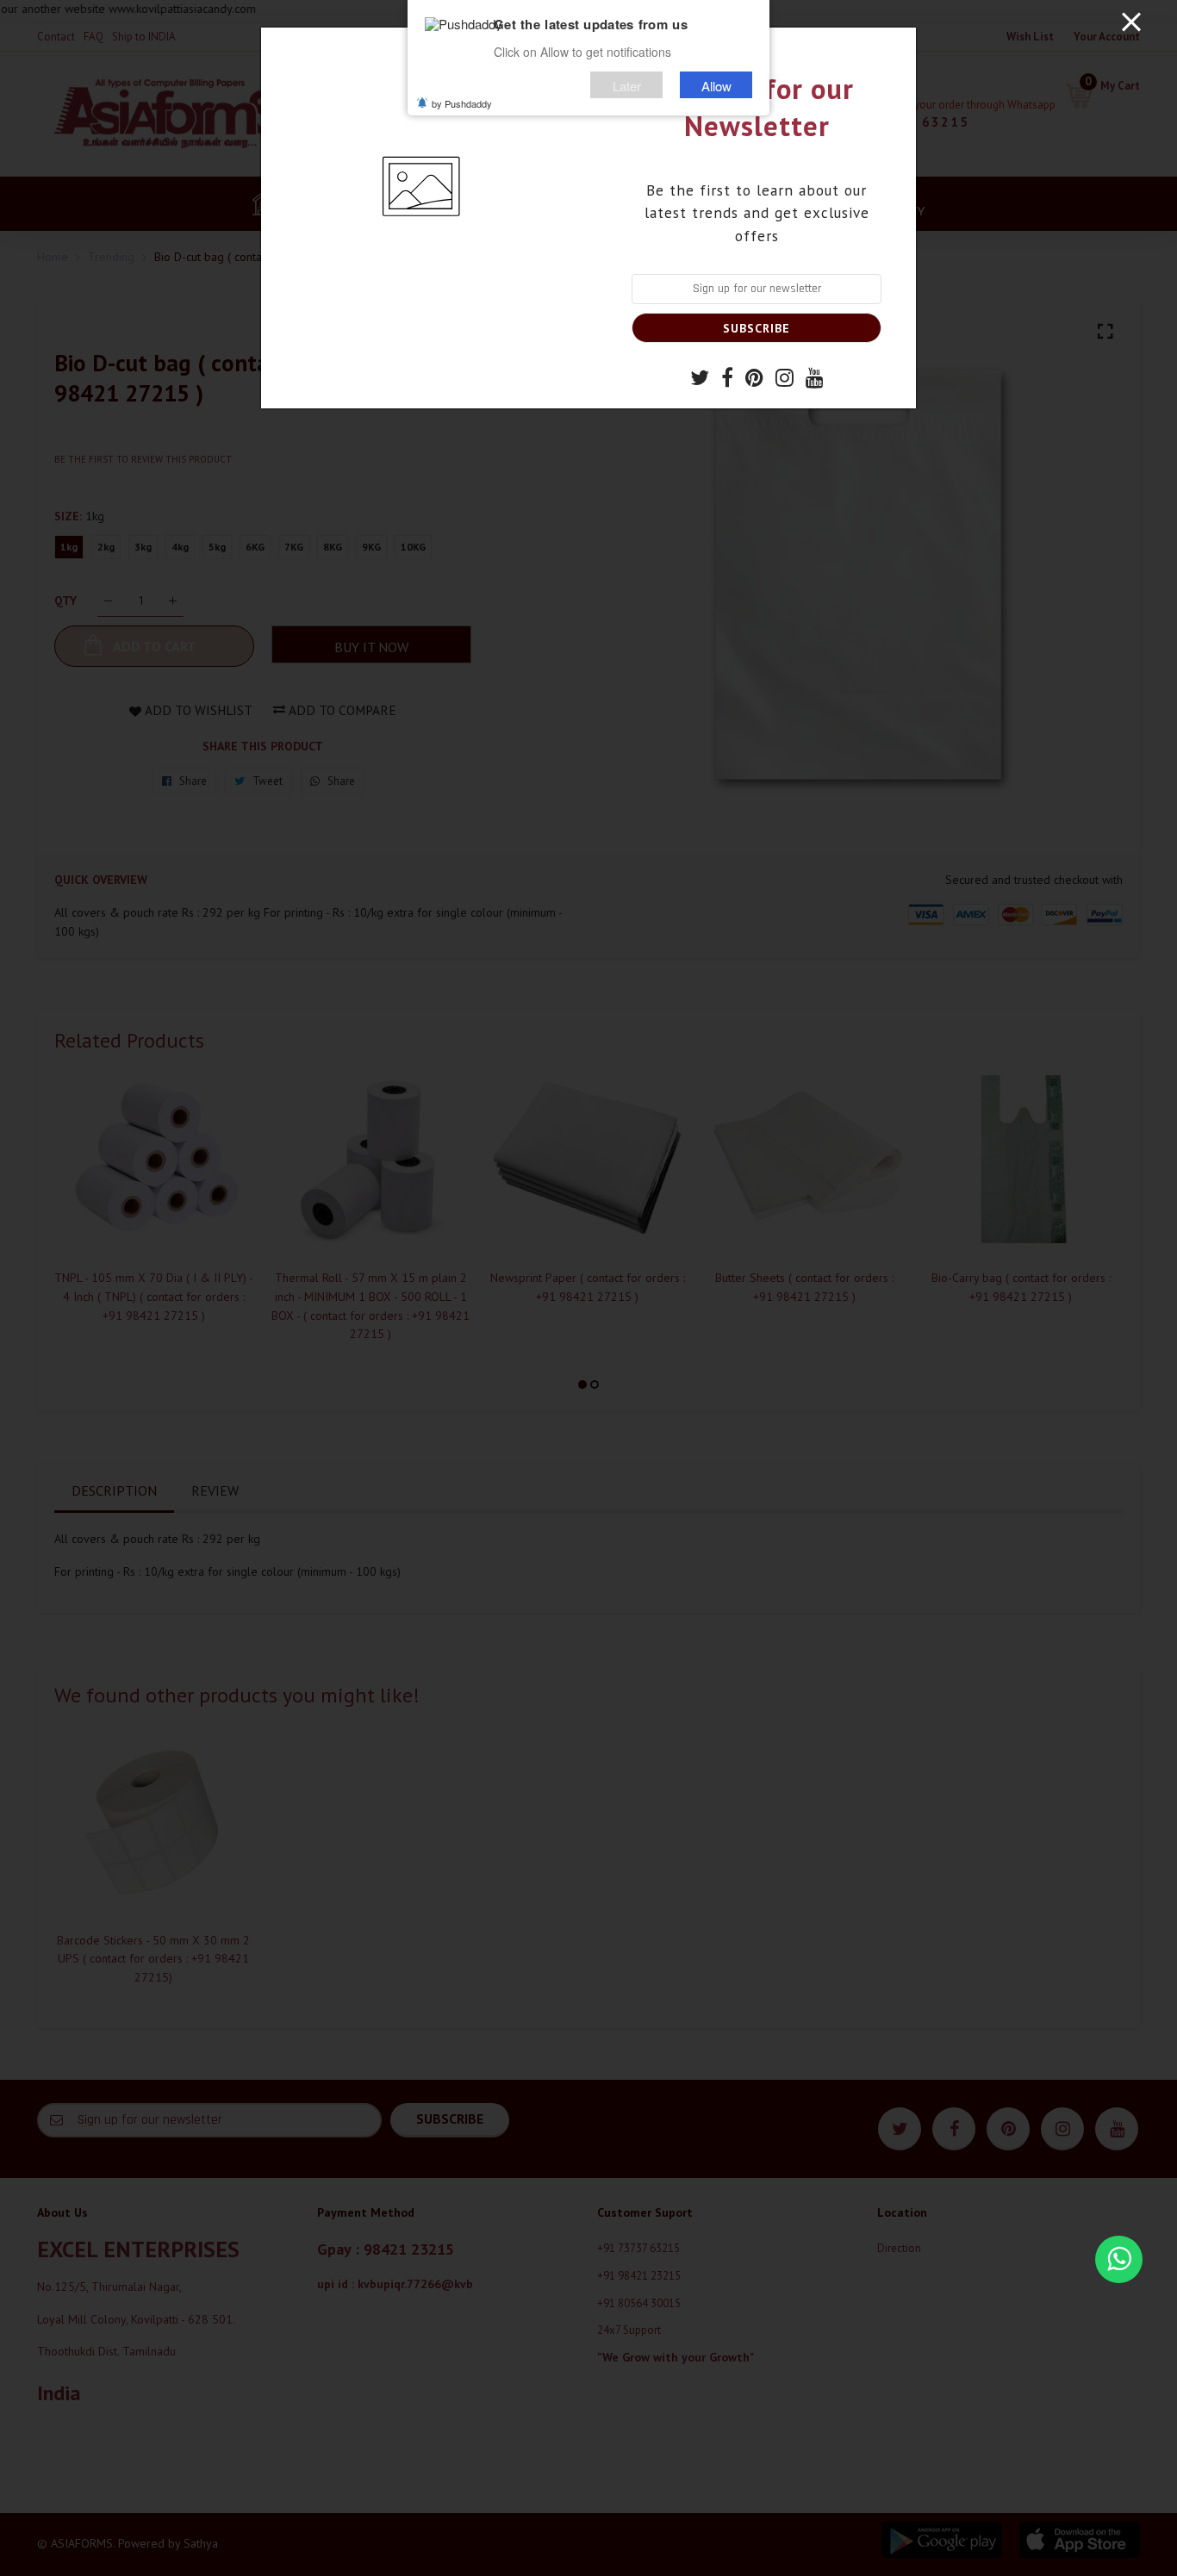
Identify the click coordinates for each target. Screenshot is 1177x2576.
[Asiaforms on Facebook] (727, 380)
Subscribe (757, 328)
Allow (716, 85)
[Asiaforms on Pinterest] (754, 380)
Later (627, 85)
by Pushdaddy (462, 103)
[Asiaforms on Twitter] (700, 380)
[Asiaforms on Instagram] (785, 380)
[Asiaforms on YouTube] (815, 380)
